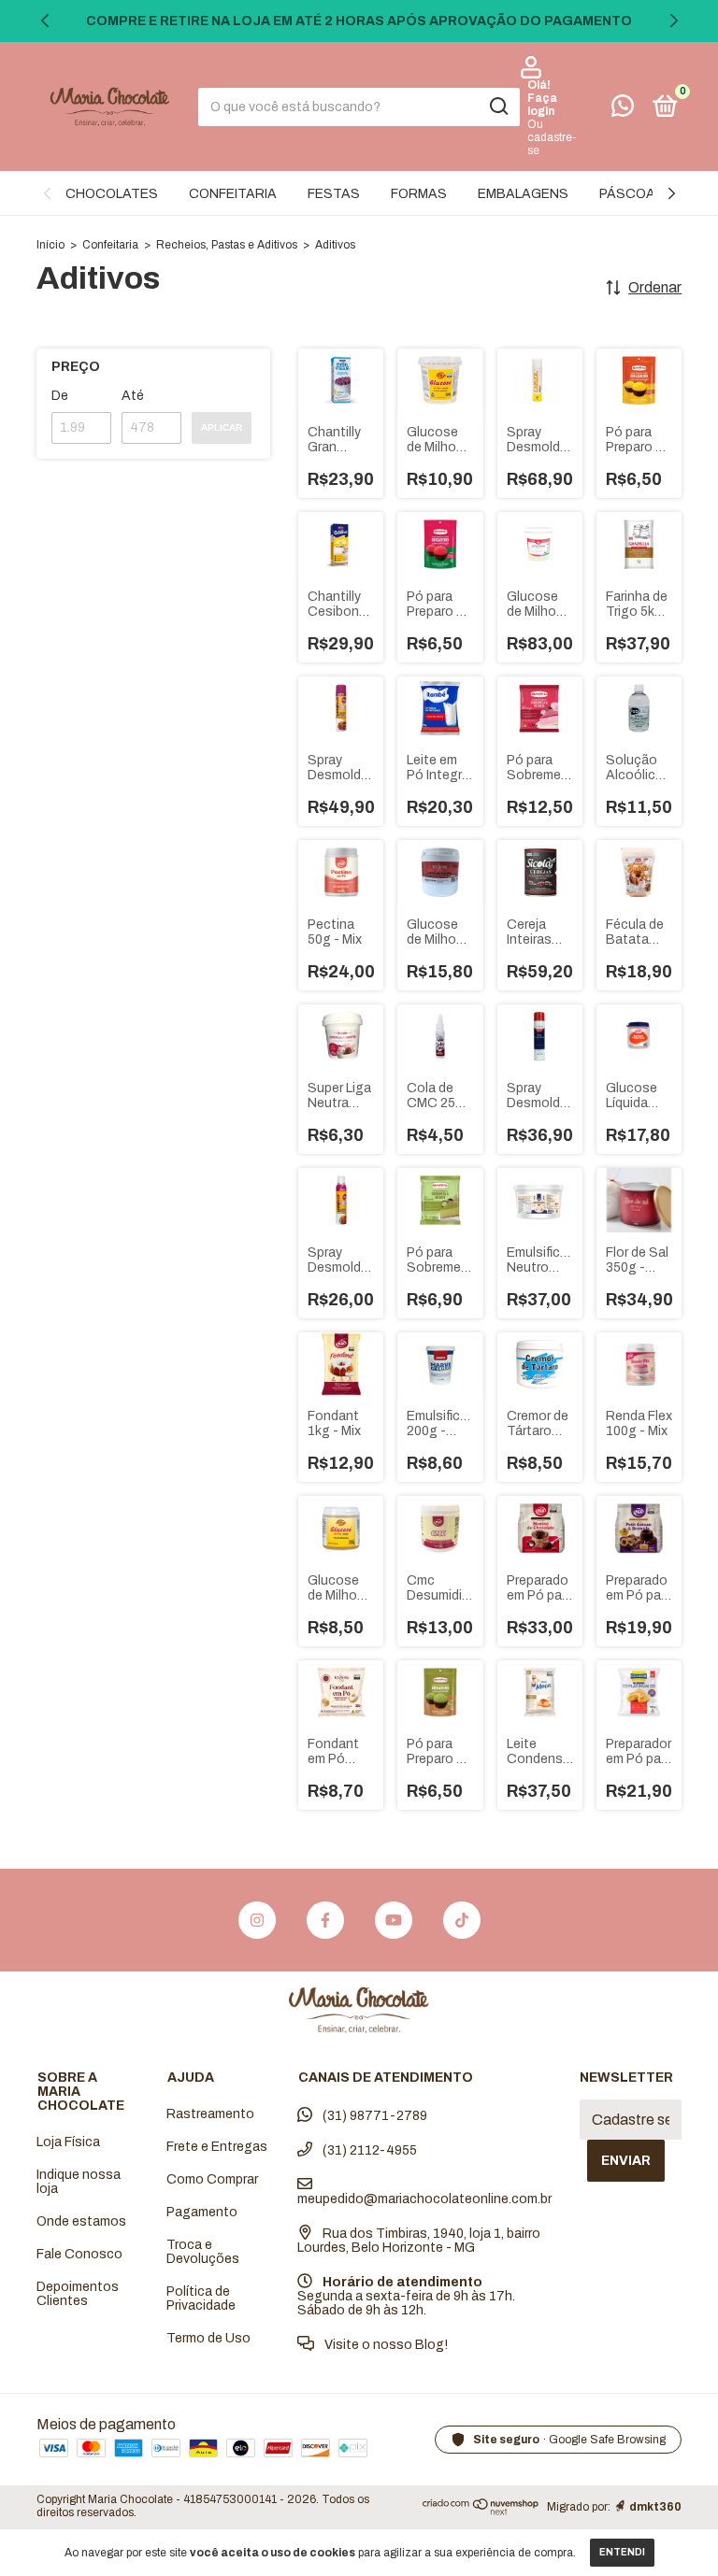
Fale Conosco (79, 2254)
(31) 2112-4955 (368, 2150)
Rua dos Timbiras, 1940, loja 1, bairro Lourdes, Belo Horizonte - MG (419, 2241)
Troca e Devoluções (203, 2252)
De (60, 396)
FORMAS (419, 194)
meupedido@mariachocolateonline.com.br (424, 2199)
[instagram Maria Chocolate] (257, 1920)
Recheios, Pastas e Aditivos (227, 245)
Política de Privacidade (201, 2298)
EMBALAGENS (523, 194)
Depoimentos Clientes (78, 2294)
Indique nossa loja (79, 2182)
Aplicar (222, 427)
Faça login (542, 105)
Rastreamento (210, 2114)
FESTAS (334, 194)
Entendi (622, 2552)
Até (133, 396)
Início (50, 245)
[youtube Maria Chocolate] (394, 1920)
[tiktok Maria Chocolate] (462, 1920)
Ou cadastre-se (552, 137)
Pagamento (202, 2212)
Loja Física (68, 2142)
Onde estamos (81, 2221)
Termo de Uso (208, 2338)
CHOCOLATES (112, 194)
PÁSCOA (627, 194)
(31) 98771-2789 (373, 2116)
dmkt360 (655, 2507)
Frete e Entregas (217, 2147)
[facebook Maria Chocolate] (325, 1920)
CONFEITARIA (233, 194)
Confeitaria (110, 245)
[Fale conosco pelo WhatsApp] (623, 110)
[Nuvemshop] (481, 2511)
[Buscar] (498, 107)
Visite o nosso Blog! (385, 2345)
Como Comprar (212, 2179)
